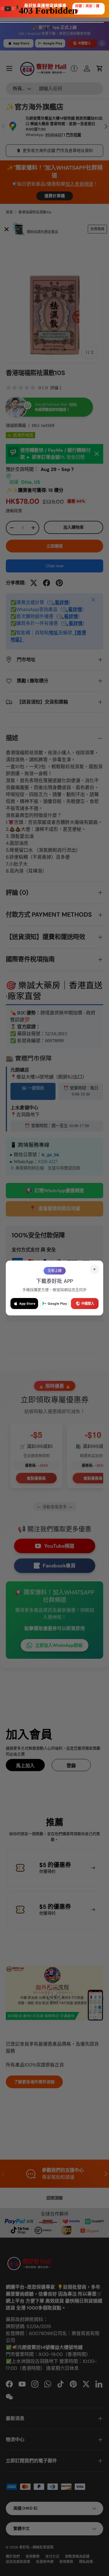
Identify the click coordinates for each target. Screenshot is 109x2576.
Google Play (57, 1304)
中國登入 (88, 1304)
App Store (27, 1304)
